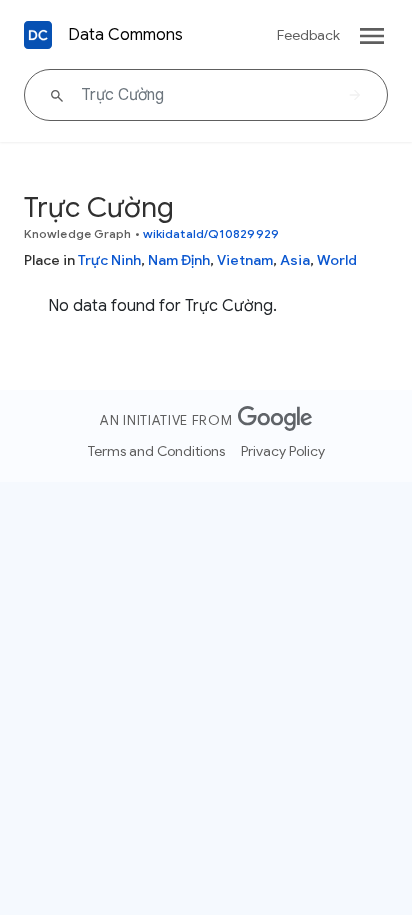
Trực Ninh (109, 260)
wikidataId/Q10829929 (211, 233)
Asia (295, 260)
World (337, 260)
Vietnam (245, 260)
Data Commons (125, 35)
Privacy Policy (283, 451)
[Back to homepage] (38, 35)
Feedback (308, 35)
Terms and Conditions (156, 451)
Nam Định (179, 260)
